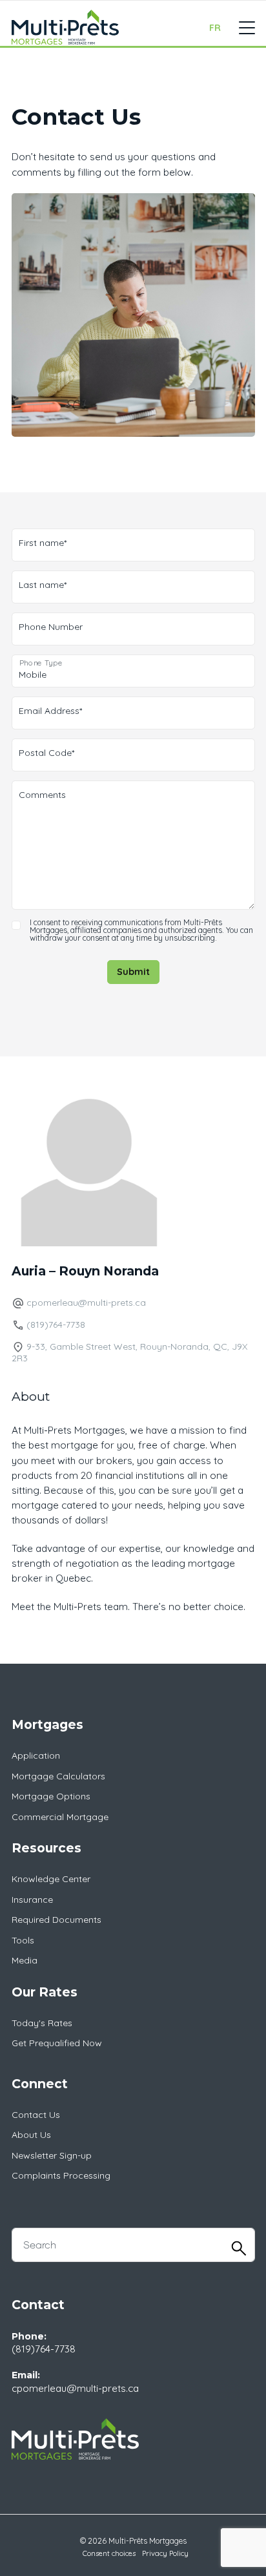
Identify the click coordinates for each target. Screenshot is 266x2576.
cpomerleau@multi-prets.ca (86, 1303)
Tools (23, 1940)
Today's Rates (42, 2023)
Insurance (32, 1900)
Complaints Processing (61, 2175)
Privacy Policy (165, 2553)
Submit (133, 972)
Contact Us (36, 2115)
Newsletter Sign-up (52, 2155)
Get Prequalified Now (57, 2043)
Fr (215, 28)
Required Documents (56, 1920)
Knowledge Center (51, 1879)
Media (25, 1960)
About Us (31, 2135)
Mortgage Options (51, 1796)
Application (36, 1755)
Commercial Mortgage (60, 1817)
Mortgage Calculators (58, 1776)
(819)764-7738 (56, 1325)
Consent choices (109, 2553)
